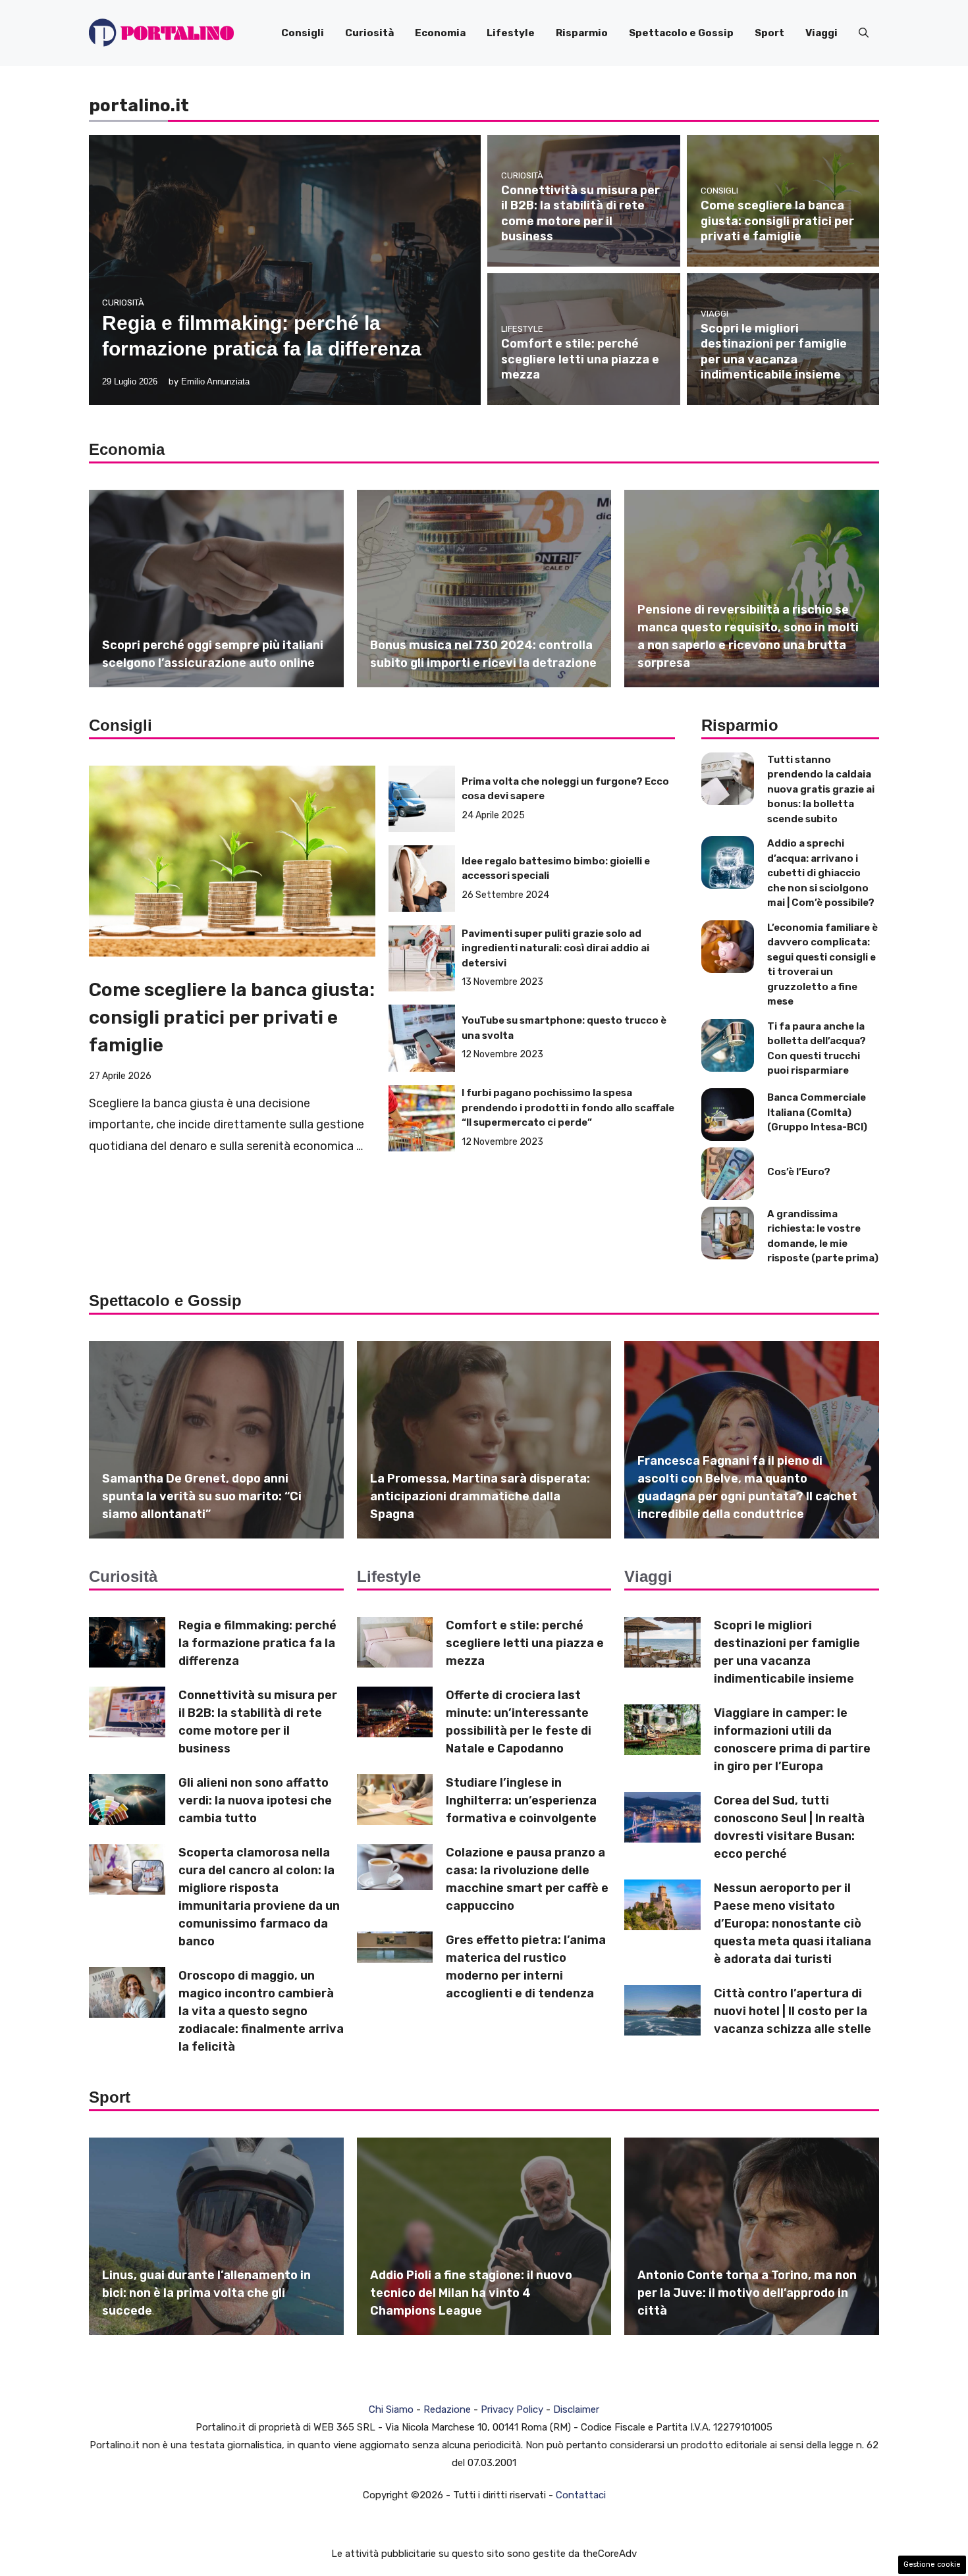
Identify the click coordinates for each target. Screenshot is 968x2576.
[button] (864, 33)
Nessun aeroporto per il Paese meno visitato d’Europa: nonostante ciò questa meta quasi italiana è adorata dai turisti (793, 1924)
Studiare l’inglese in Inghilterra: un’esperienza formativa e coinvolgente (521, 1801)
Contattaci (581, 2495)
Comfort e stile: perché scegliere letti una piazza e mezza (580, 359)
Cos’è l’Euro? (799, 1172)
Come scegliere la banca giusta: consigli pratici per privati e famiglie (777, 221)
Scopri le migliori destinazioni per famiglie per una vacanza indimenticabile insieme (774, 352)
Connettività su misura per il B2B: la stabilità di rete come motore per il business (580, 213)
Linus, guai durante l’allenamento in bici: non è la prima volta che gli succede (206, 2293)
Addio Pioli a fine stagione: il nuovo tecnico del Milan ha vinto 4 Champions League (471, 2293)
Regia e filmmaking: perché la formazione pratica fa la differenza (257, 1643)
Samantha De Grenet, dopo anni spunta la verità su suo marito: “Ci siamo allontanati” (202, 1496)
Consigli (303, 33)
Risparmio (582, 33)
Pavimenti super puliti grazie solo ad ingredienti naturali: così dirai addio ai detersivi (555, 948)
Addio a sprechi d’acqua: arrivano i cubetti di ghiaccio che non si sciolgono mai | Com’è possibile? (821, 873)
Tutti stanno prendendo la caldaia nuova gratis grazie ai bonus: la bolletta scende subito (821, 789)
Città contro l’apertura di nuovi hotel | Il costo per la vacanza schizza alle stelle (793, 2011)
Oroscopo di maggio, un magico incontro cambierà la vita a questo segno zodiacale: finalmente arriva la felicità (261, 2011)
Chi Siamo (391, 2409)
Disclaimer (576, 2409)
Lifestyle (511, 33)
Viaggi (821, 33)
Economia (440, 33)
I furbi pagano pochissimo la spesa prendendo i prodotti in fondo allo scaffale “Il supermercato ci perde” (568, 1108)
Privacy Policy (512, 2409)
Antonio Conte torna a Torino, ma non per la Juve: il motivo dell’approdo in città (747, 2293)
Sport (769, 33)
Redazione (447, 2409)
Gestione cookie (932, 2564)
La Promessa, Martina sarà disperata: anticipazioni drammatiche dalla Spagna (480, 1496)
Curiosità (369, 33)
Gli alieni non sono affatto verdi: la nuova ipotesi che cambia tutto (255, 1801)
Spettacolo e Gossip (681, 33)
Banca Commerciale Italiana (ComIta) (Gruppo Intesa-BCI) (817, 1112)
